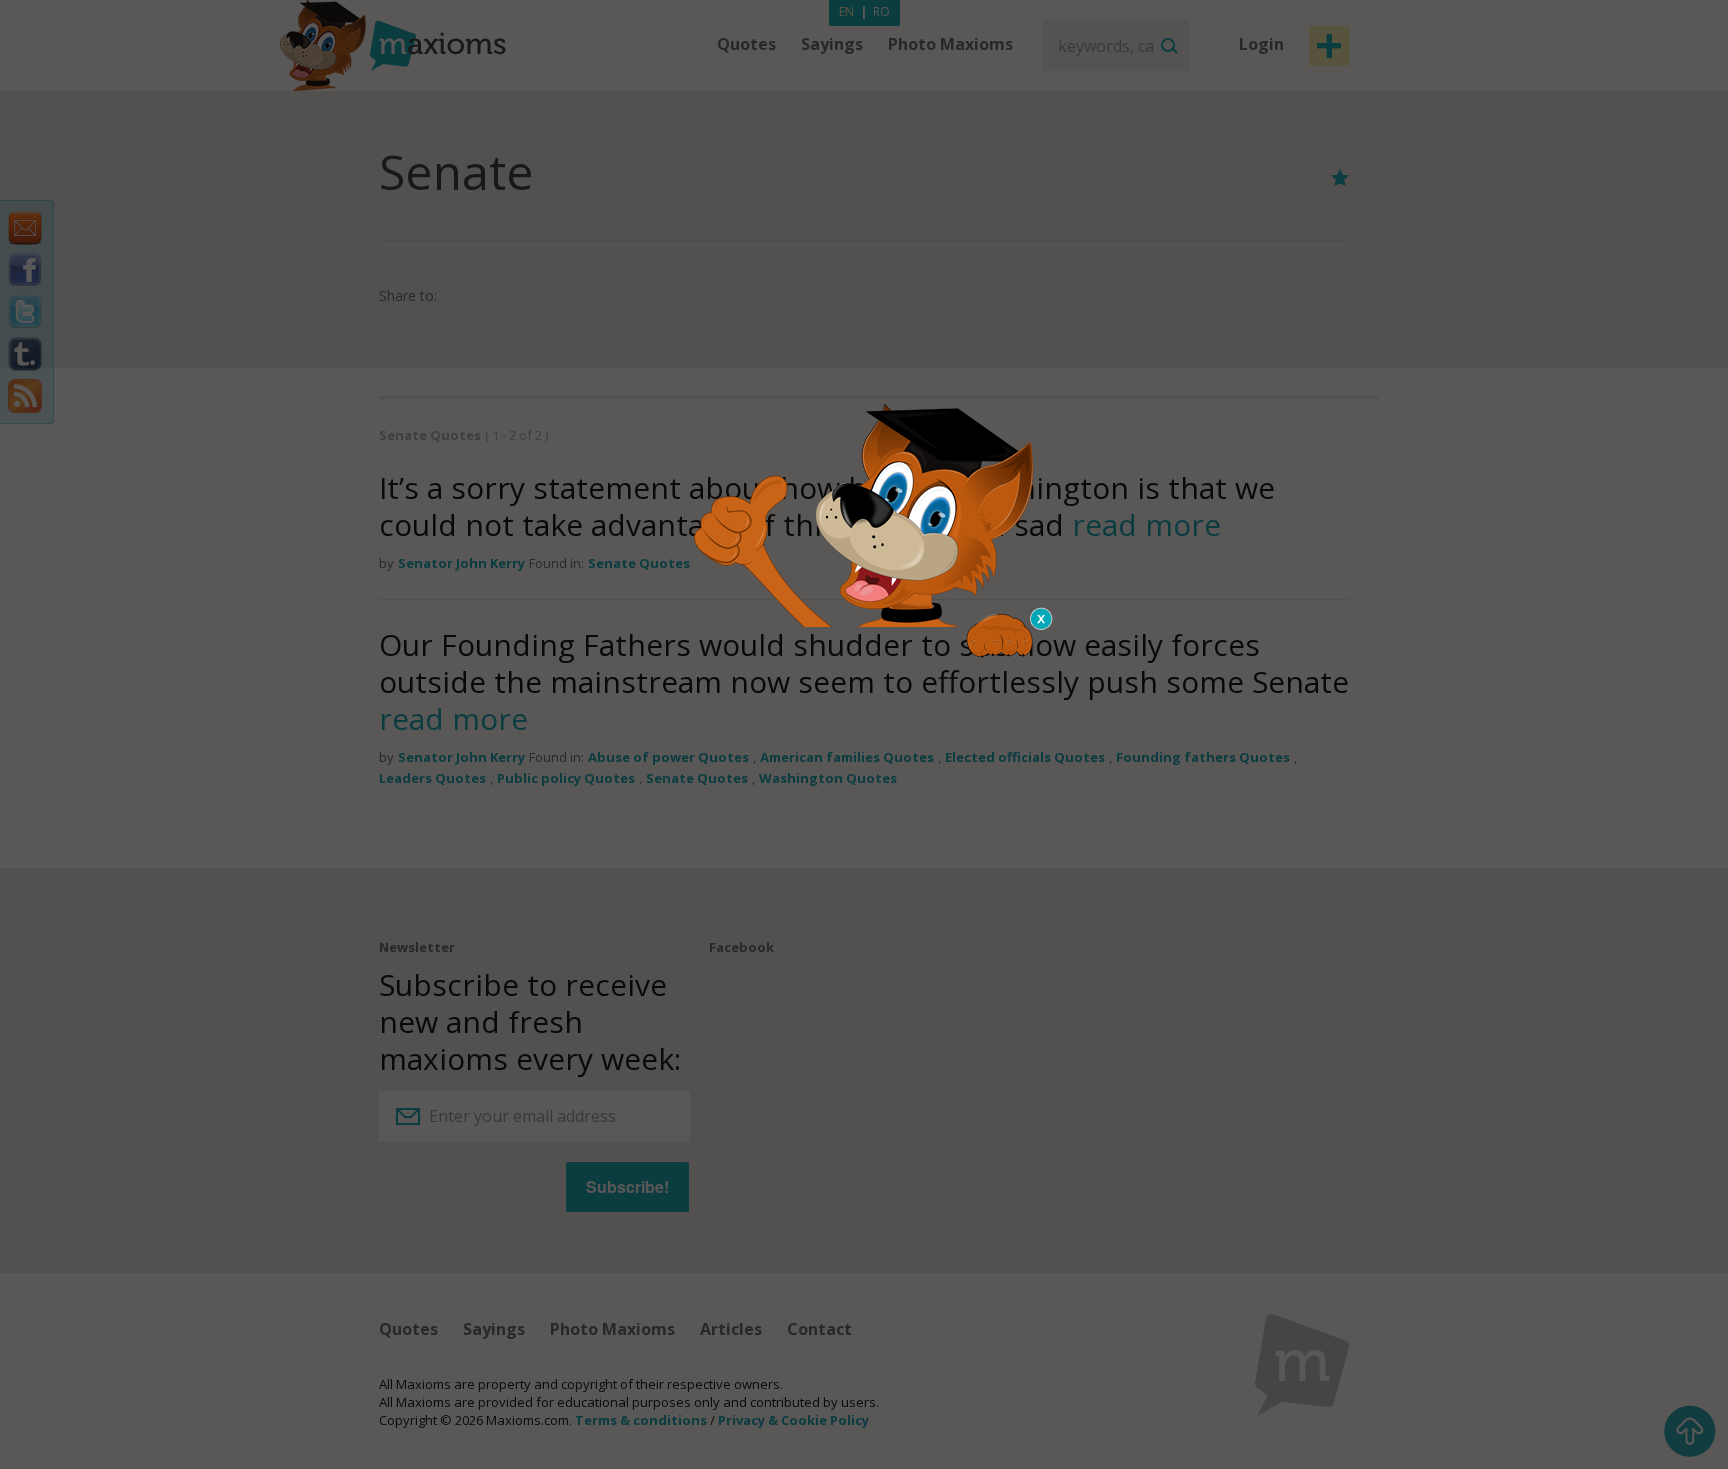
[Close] (1042, 619)
